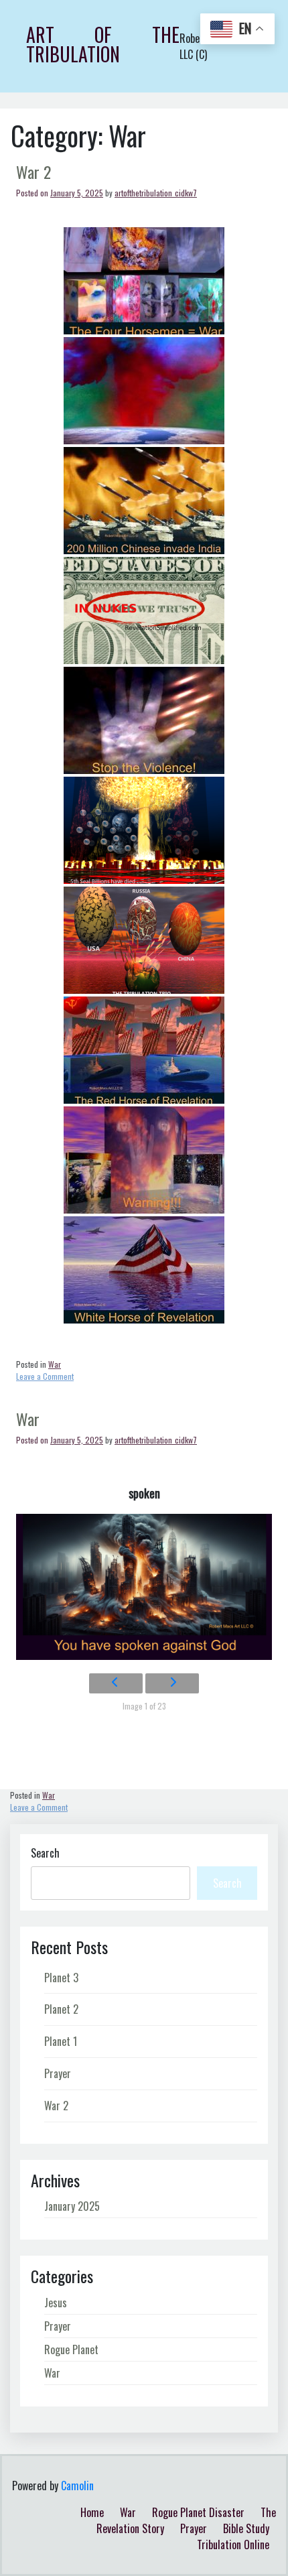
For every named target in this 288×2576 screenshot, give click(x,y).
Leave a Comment (45, 1381)
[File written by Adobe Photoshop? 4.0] (144, 501)
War (28, 1419)
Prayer (58, 2073)
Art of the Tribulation (103, 44)
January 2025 (72, 2206)
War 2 (33, 172)
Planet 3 (61, 1978)
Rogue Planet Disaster (198, 2512)
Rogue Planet (71, 2349)
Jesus (56, 2303)
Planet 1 (61, 2041)
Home (92, 2512)
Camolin (77, 2486)
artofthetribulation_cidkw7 (156, 193)
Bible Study (246, 2528)
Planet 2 (61, 2009)
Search (45, 1853)
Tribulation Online (233, 2545)
